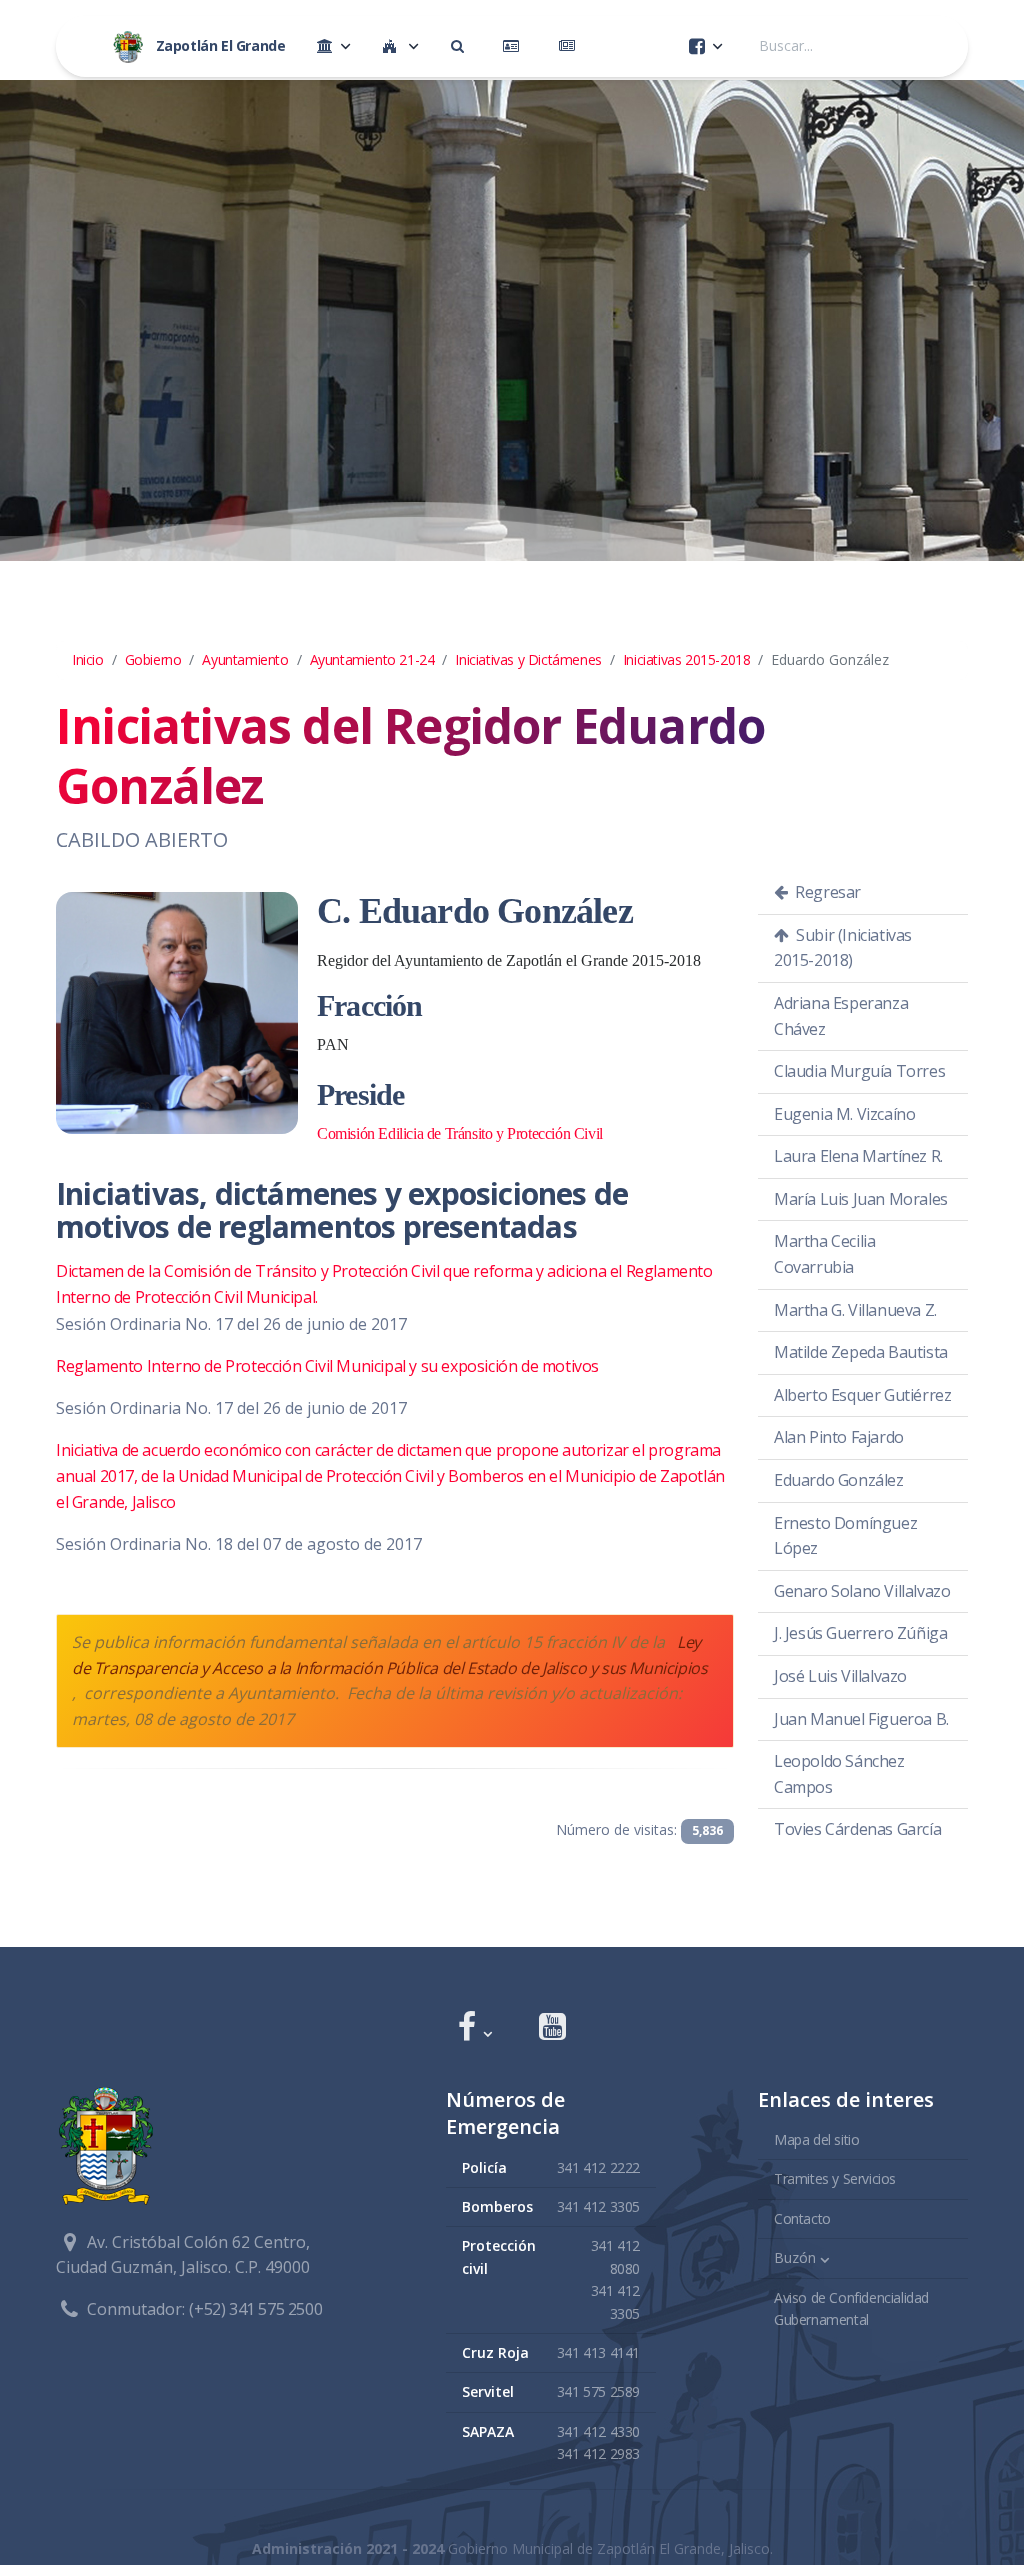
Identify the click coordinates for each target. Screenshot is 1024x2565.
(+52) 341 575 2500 (255, 2309)
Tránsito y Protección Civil (460, 1133)
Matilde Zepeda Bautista (861, 1352)
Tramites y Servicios (835, 2178)
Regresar (826, 892)
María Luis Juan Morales (861, 1199)
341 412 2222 (598, 2167)
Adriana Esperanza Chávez (841, 1016)
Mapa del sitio (816, 2139)
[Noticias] (571, 46)
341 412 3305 (598, 2206)
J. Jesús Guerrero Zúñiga (860, 1633)
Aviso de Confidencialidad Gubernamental (851, 2308)
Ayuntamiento (245, 659)
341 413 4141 (598, 2352)
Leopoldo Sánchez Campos (839, 1774)
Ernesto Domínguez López (845, 1536)
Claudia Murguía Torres (859, 1071)
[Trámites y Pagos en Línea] (515, 46)
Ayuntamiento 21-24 (372, 659)
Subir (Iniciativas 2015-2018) (843, 948)
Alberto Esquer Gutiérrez (862, 1395)
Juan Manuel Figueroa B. (861, 1719)
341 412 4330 (598, 2431)
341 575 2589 (598, 2391)
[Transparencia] (461, 46)
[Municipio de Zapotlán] (401, 46)
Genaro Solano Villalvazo (862, 1591)
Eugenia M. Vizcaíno (844, 1114)
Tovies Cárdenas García (857, 1829)
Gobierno (153, 659)
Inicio (88, 659)
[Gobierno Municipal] (334, 46)
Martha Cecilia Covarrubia (824, 1254)
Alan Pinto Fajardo (839, 1437)
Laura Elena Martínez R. (858, 1156)
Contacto (802, 2218)
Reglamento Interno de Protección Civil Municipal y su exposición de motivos (327, 1366)
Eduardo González (839, 1480)
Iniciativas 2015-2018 (687, 659)
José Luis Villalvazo (840, 1676)
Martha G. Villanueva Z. (855, 1310)
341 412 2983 (598, 2453)
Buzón (795, 2257)
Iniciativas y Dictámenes (528, 659)
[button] (474, 2028)
